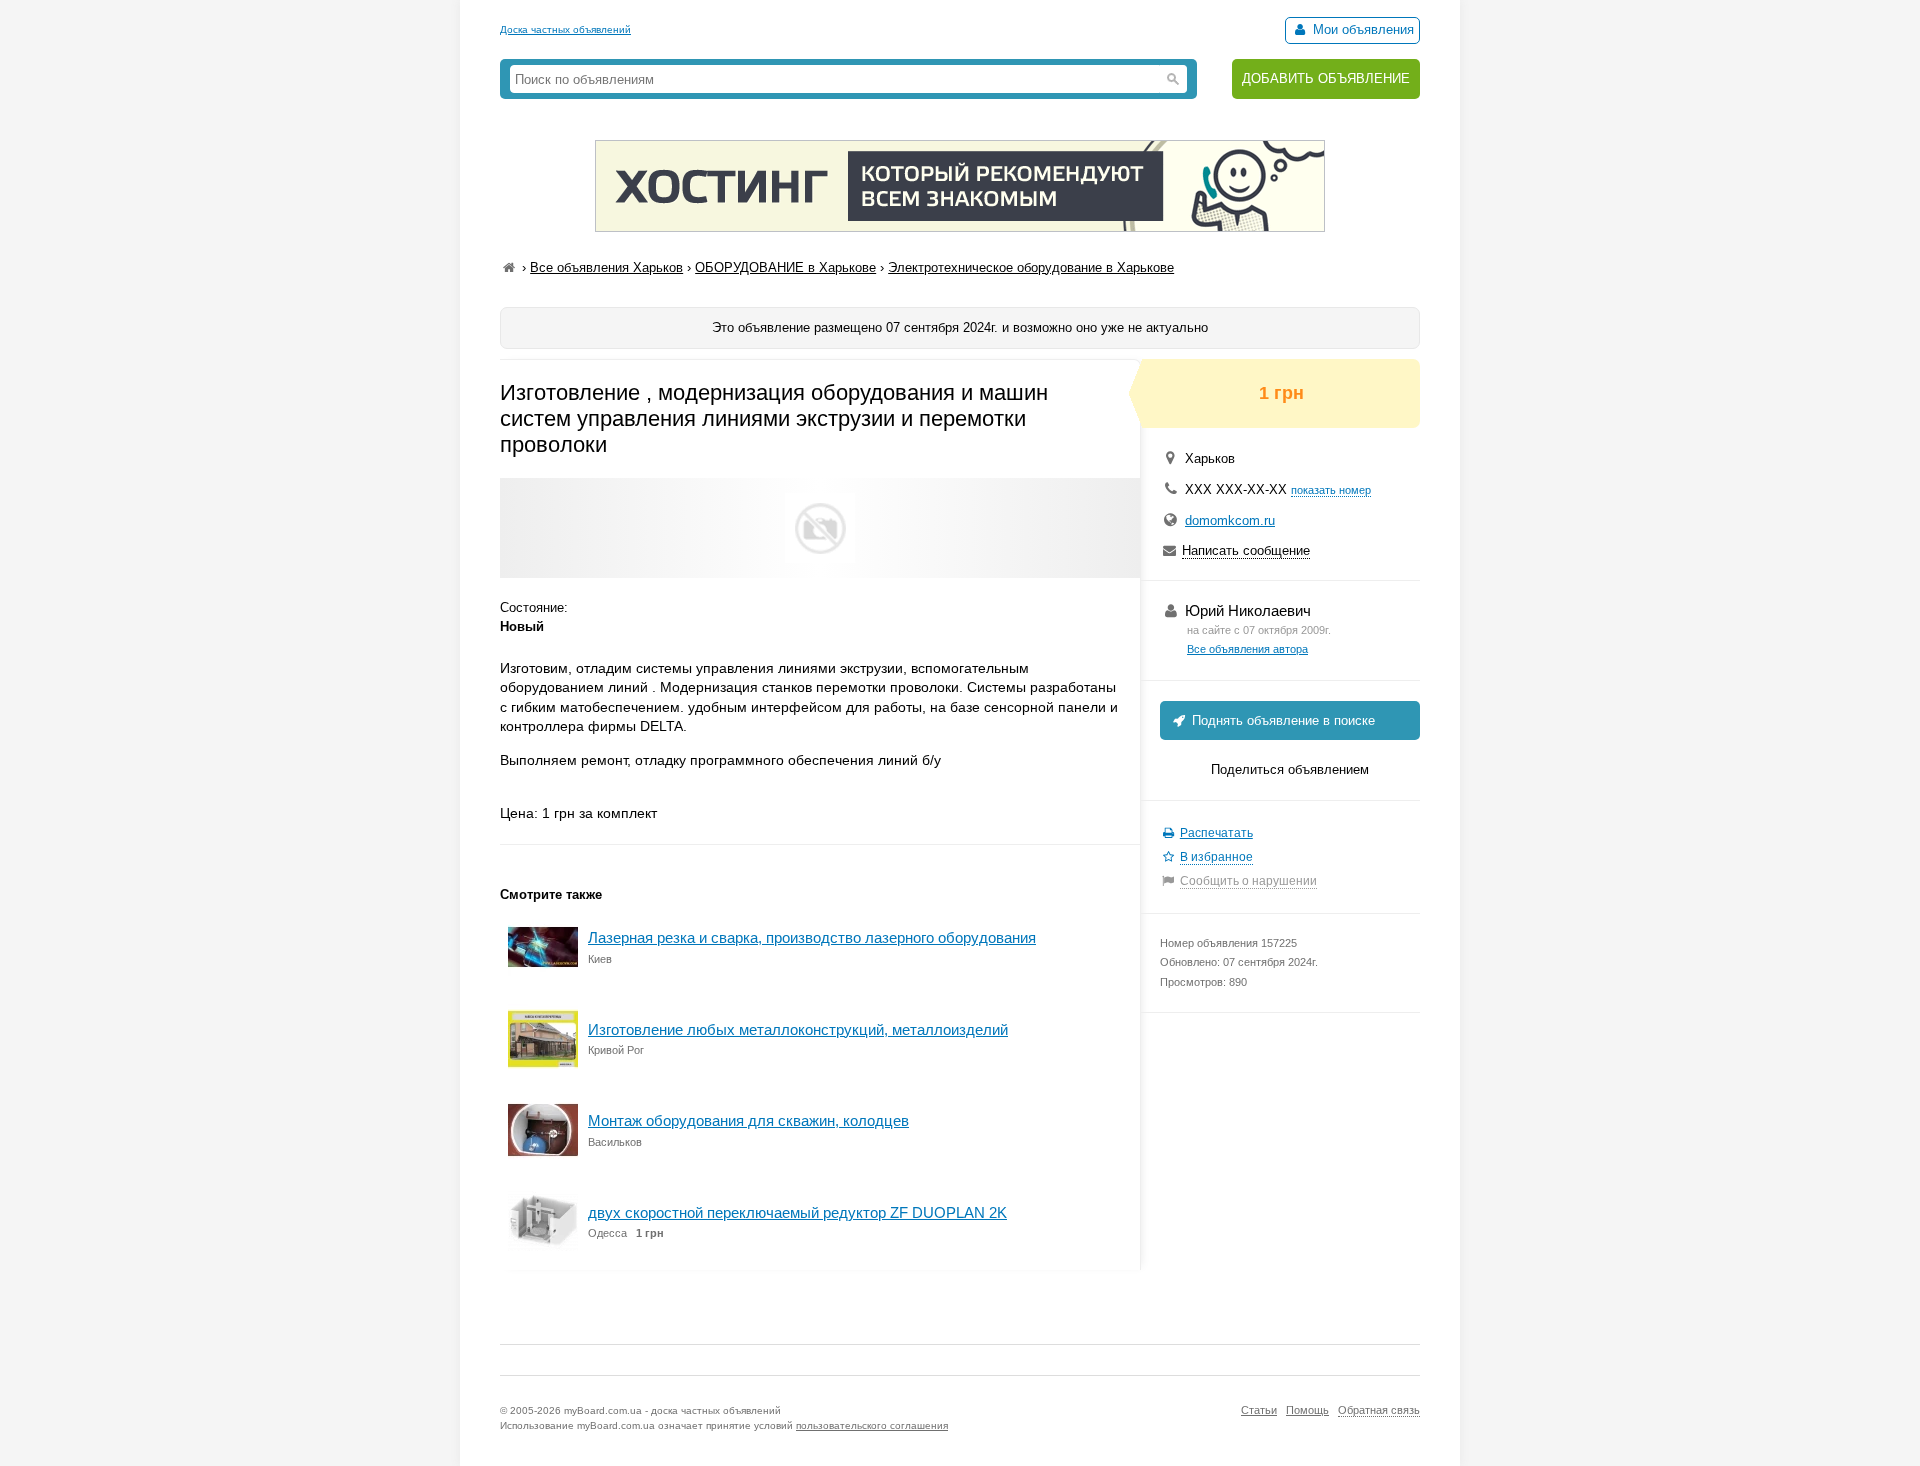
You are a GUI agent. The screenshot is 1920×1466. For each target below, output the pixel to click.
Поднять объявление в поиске (1281, 720)
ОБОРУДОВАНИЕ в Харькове (785, 267)
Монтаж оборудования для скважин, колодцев (748, 1120)
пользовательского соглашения (872, 1425)
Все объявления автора (1247, 649)
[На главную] (509, 267)
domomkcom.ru (1230, 520)
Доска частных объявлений (565, 29)
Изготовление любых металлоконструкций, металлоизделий (798, 1029)
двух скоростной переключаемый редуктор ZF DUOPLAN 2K (797, 1212)
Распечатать (1216, 833)
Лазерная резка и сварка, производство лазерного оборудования (812, 937)
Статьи (1259, 1410)
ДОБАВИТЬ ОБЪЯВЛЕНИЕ (1326, 78)
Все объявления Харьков (606, 267)
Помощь (1307, 1410)
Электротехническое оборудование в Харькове (1031, 267)
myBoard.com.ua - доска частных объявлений (672, 1410)
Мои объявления (1361, 29)
